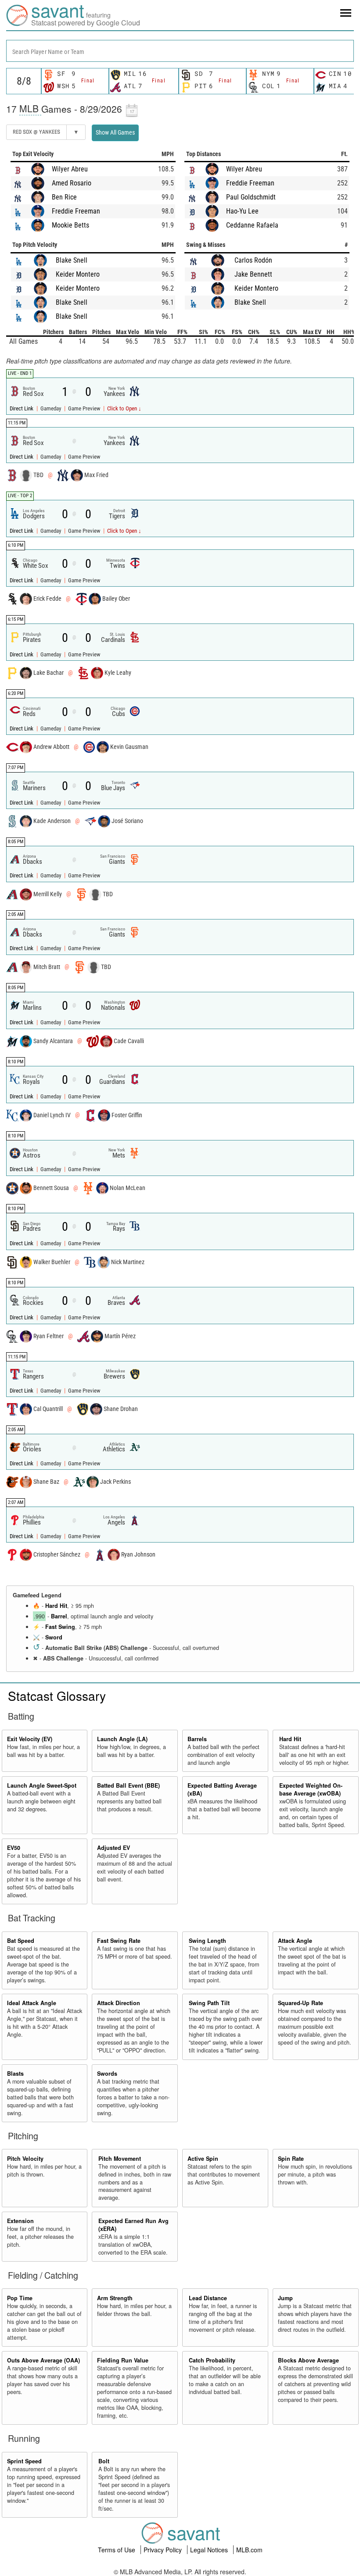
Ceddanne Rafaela (252, 225)
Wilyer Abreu (70, 169)
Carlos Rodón (253, 260)
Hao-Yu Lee (242, 211)
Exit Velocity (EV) (30, 1739)
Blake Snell (72, 260)
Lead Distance (208, 2298)
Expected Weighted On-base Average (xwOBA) (311, 1789)
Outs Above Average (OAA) (43, 2360)
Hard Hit (56, 1606)
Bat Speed (21, 1941)
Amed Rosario (72, 183)
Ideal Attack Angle (32, 2003)
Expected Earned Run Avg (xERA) (133, 2225)
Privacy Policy (164, 2550)
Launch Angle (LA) (122, 1739)
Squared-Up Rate (301, 2003)
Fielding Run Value (123, 2360)
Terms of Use (117, 2550)
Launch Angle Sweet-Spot (42, 1785)
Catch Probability (212, 2360)
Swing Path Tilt (209, 2003)
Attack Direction (119, 2003)
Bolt (104, 2461)
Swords (107, 2074)
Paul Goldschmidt (251, 197)
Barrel (59, 1616)
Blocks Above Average (308, 2360)
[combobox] (180, 51)
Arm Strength (115, 2298)
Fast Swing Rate (119, 1941)
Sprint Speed (24, 2461)
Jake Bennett (253, 274)
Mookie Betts (70, 225)
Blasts (15, 2074)
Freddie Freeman (76, 211)
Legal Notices (210, 2550)
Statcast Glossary (57, 1696)
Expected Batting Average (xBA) (222, 1789)
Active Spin (203, 2159)
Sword (54, 1637)
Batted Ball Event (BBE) (128, 1785)
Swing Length (207, 1941)
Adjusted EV (113, 1848)
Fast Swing (60, 1627)
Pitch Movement (120, 2159)
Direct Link (22, 408)
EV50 (14, 1848)
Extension (20, 2221)
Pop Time (20, 2298)
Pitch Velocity (25, 2159)
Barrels (197, 1739)
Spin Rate (291, 2159)
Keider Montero (78, 274)
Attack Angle (295, 1941)
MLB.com (249, 2550)
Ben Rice (64, 197)
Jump (285, 2298)
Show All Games (115, 132)
